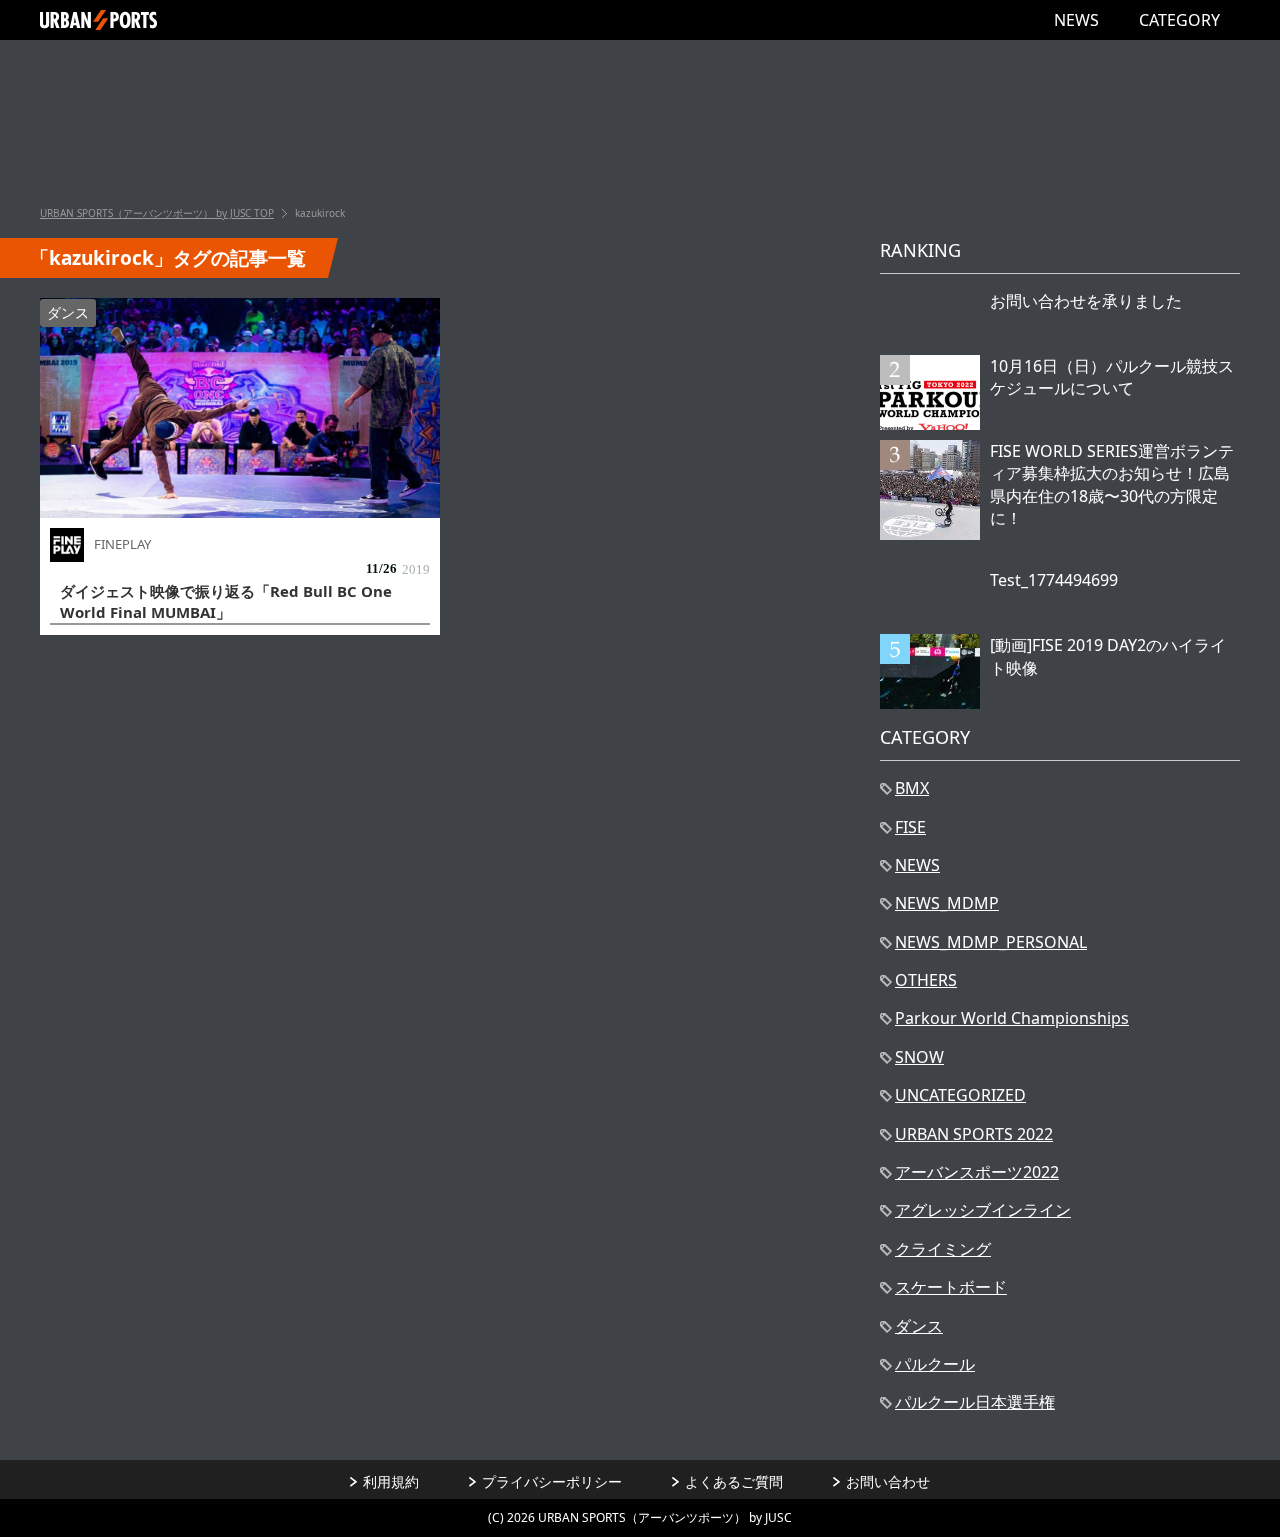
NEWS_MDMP (947, 903)
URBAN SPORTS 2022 (974, 1134)
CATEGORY (1179, 20)
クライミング (943, 1249)
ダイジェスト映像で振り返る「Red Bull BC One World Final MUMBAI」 (226, 601)
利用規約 (391, 1481)
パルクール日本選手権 (975, 1402)
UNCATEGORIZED (960, 1095)
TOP (157, 213)
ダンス (68, 312)
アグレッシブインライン (983, 1210)
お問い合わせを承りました (1086, 301)
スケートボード (951, 1287)
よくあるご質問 (734, 1481)
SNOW (919, 1057)
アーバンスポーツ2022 (977, 1172)
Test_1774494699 (1054, 580)
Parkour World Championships (1012, 1018)
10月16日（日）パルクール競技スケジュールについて (1112, 377)
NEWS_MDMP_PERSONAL (991, 942)
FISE (910, 827)
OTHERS (926, 980)
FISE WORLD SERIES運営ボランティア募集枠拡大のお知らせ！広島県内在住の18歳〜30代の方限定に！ (1112, 484)
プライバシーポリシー (552, 1481)
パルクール (935, 1364)
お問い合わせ (888, 1481)
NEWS (1076, 20)
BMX (912, 788)
